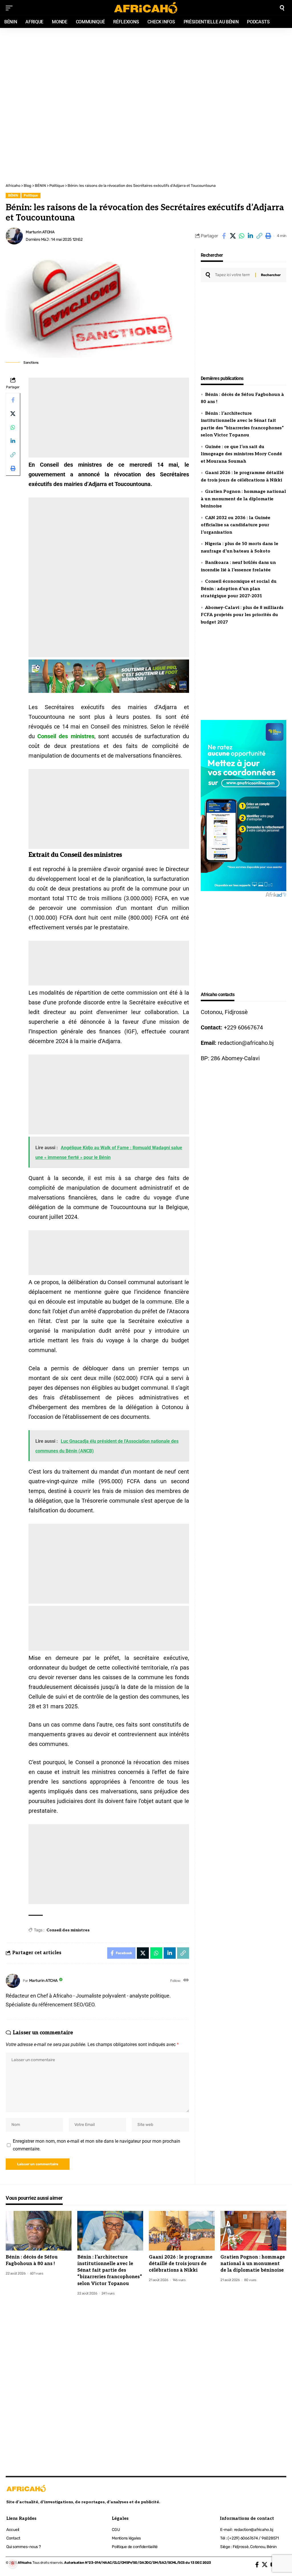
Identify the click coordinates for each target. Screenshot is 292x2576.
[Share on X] (233, 236)
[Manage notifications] (13, 2563)
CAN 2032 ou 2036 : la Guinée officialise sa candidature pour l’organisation (236, 525)
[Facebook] (257, 2565)
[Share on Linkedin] (250, 236)
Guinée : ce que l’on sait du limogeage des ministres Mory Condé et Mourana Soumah (241, 454)
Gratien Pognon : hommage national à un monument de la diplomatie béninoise (243, 499)
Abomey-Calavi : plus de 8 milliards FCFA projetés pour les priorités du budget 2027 (242, 615)
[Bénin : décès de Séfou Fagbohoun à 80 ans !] (39, 2231)
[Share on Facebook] (224, 236)
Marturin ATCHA (40, 232)
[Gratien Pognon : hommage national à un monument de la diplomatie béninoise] (253, 2231)
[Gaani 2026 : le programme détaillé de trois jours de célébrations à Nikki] (182, 2231)
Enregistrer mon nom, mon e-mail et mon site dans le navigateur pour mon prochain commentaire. (97, 2145)
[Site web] (186, 1981)
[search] (282, 8)
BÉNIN (13, 195)
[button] (259, 236)
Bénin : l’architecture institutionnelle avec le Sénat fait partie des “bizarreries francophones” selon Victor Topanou (110, 2271)
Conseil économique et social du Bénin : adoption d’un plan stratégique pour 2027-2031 (239, 589)
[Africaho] (146, 8)
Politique (31, 195)
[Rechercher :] (233, 275)
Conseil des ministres (66, 736)
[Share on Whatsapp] (242, 236)
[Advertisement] (146, 66)
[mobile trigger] (11, 8)
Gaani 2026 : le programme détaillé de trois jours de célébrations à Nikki (181, 2264)
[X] (265, 2565)
